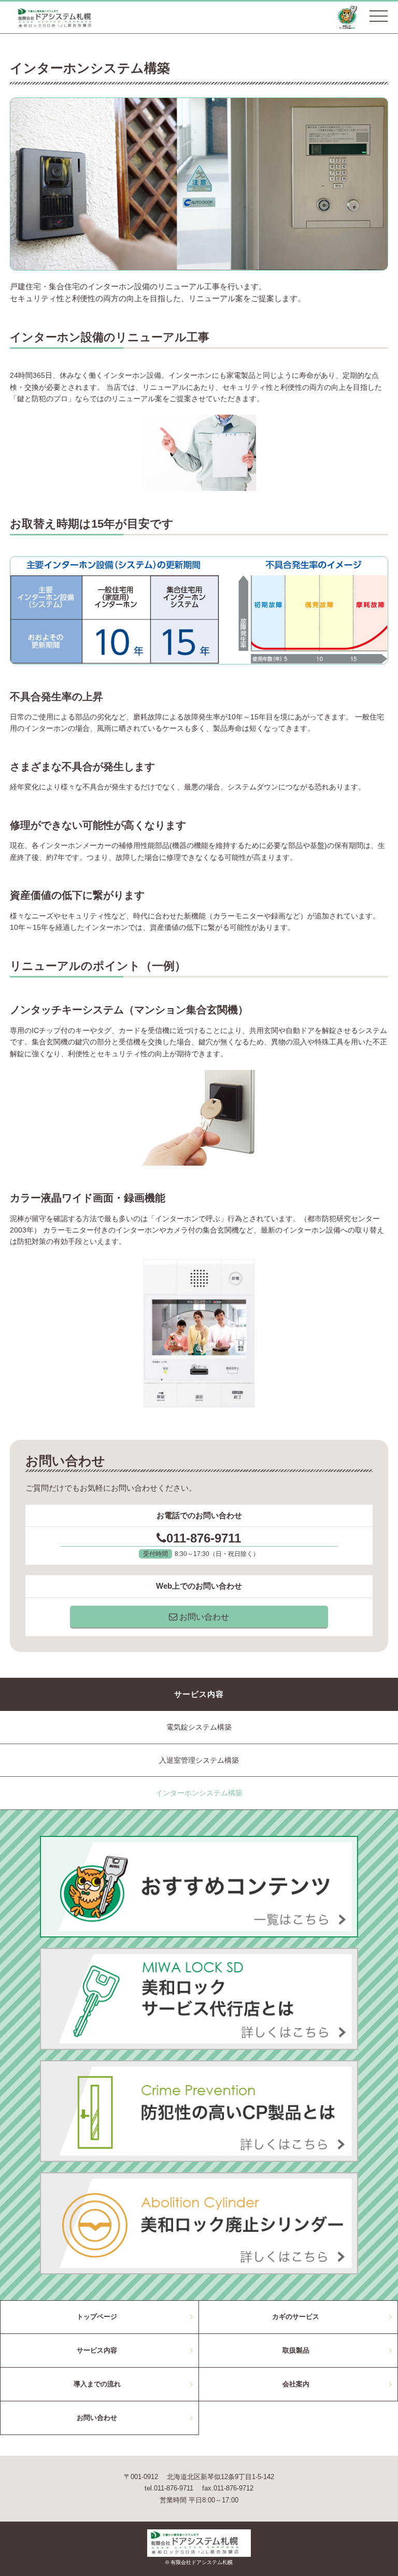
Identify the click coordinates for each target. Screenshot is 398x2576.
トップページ (97, 2317)
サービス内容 (97, 2350)
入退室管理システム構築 (199, 1760)
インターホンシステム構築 (199, 1793)
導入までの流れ (97, 2384)
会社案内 (296, 2384)
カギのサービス (296, 2317)
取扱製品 (296, 2350)
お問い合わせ (203, 1617)
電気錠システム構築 (199, 1727)
